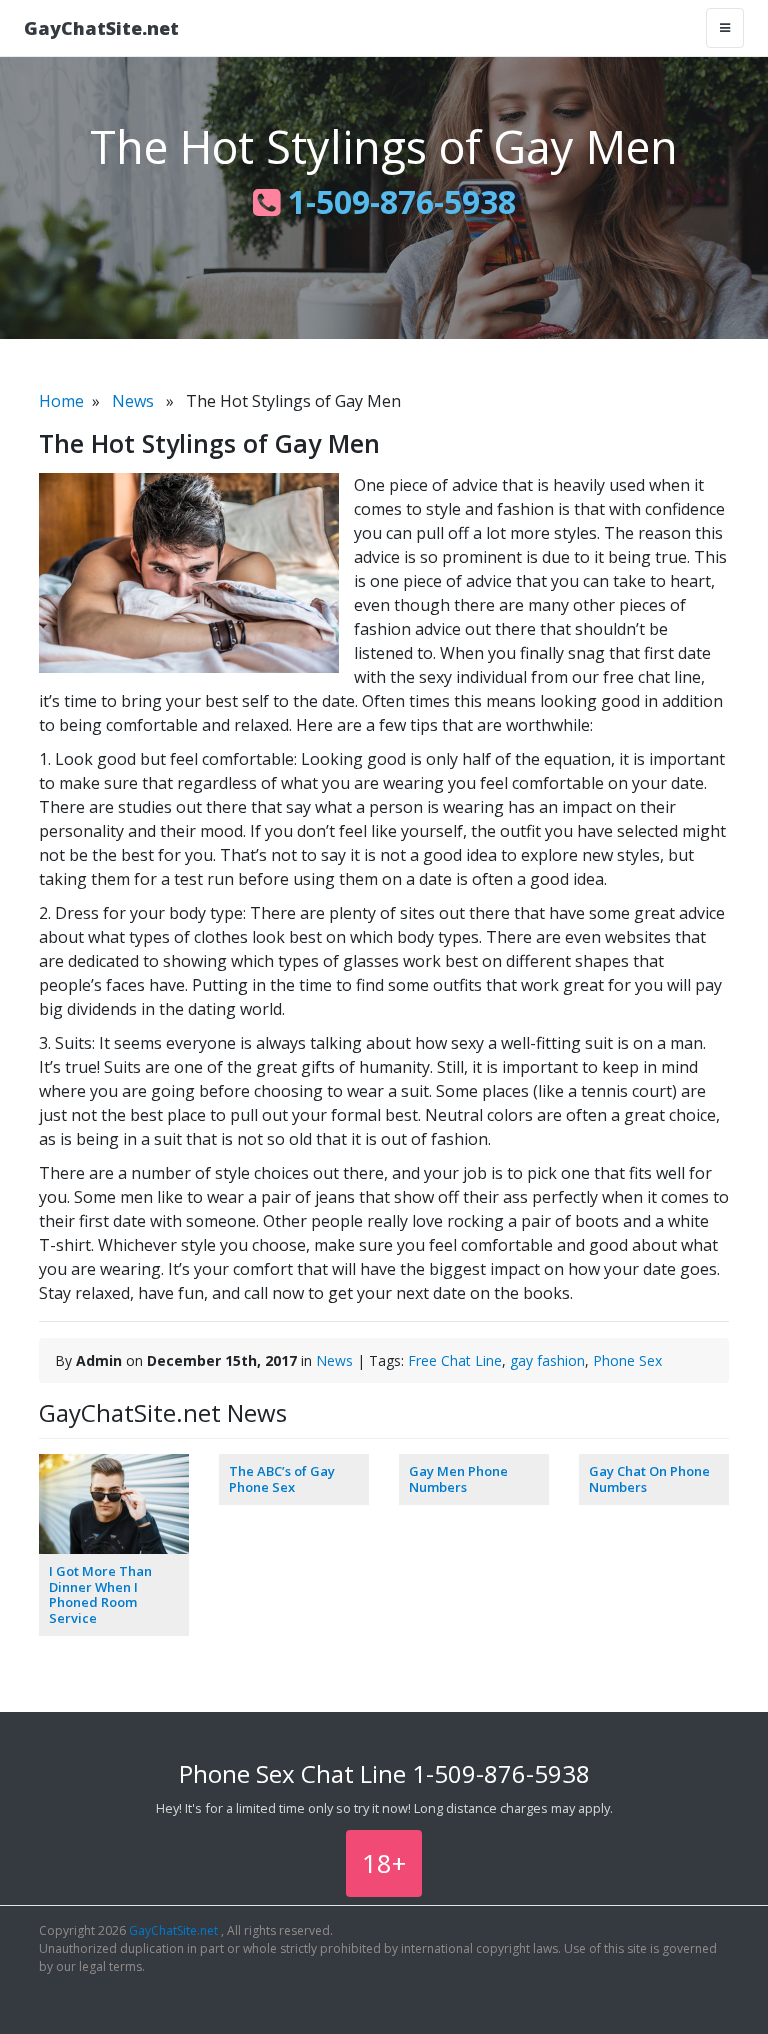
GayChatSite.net (101, 28)
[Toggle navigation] (725, 28)
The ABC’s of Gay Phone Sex (282, 1479)
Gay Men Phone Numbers (458, 1479)
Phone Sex (627, 1360)
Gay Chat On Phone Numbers (649, 1479)
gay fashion (547, 1360)
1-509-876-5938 (398, 201)
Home (61, 401)
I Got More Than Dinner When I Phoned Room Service (100, 1594)
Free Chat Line (455, 1360)
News (133, 401)
